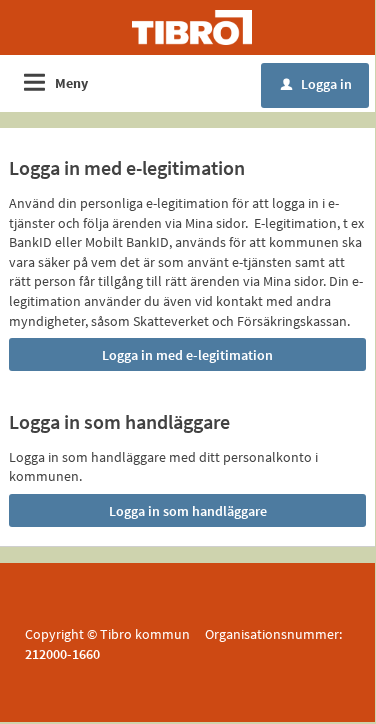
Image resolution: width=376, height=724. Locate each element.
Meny (71, 83)
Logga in (316, 84)
